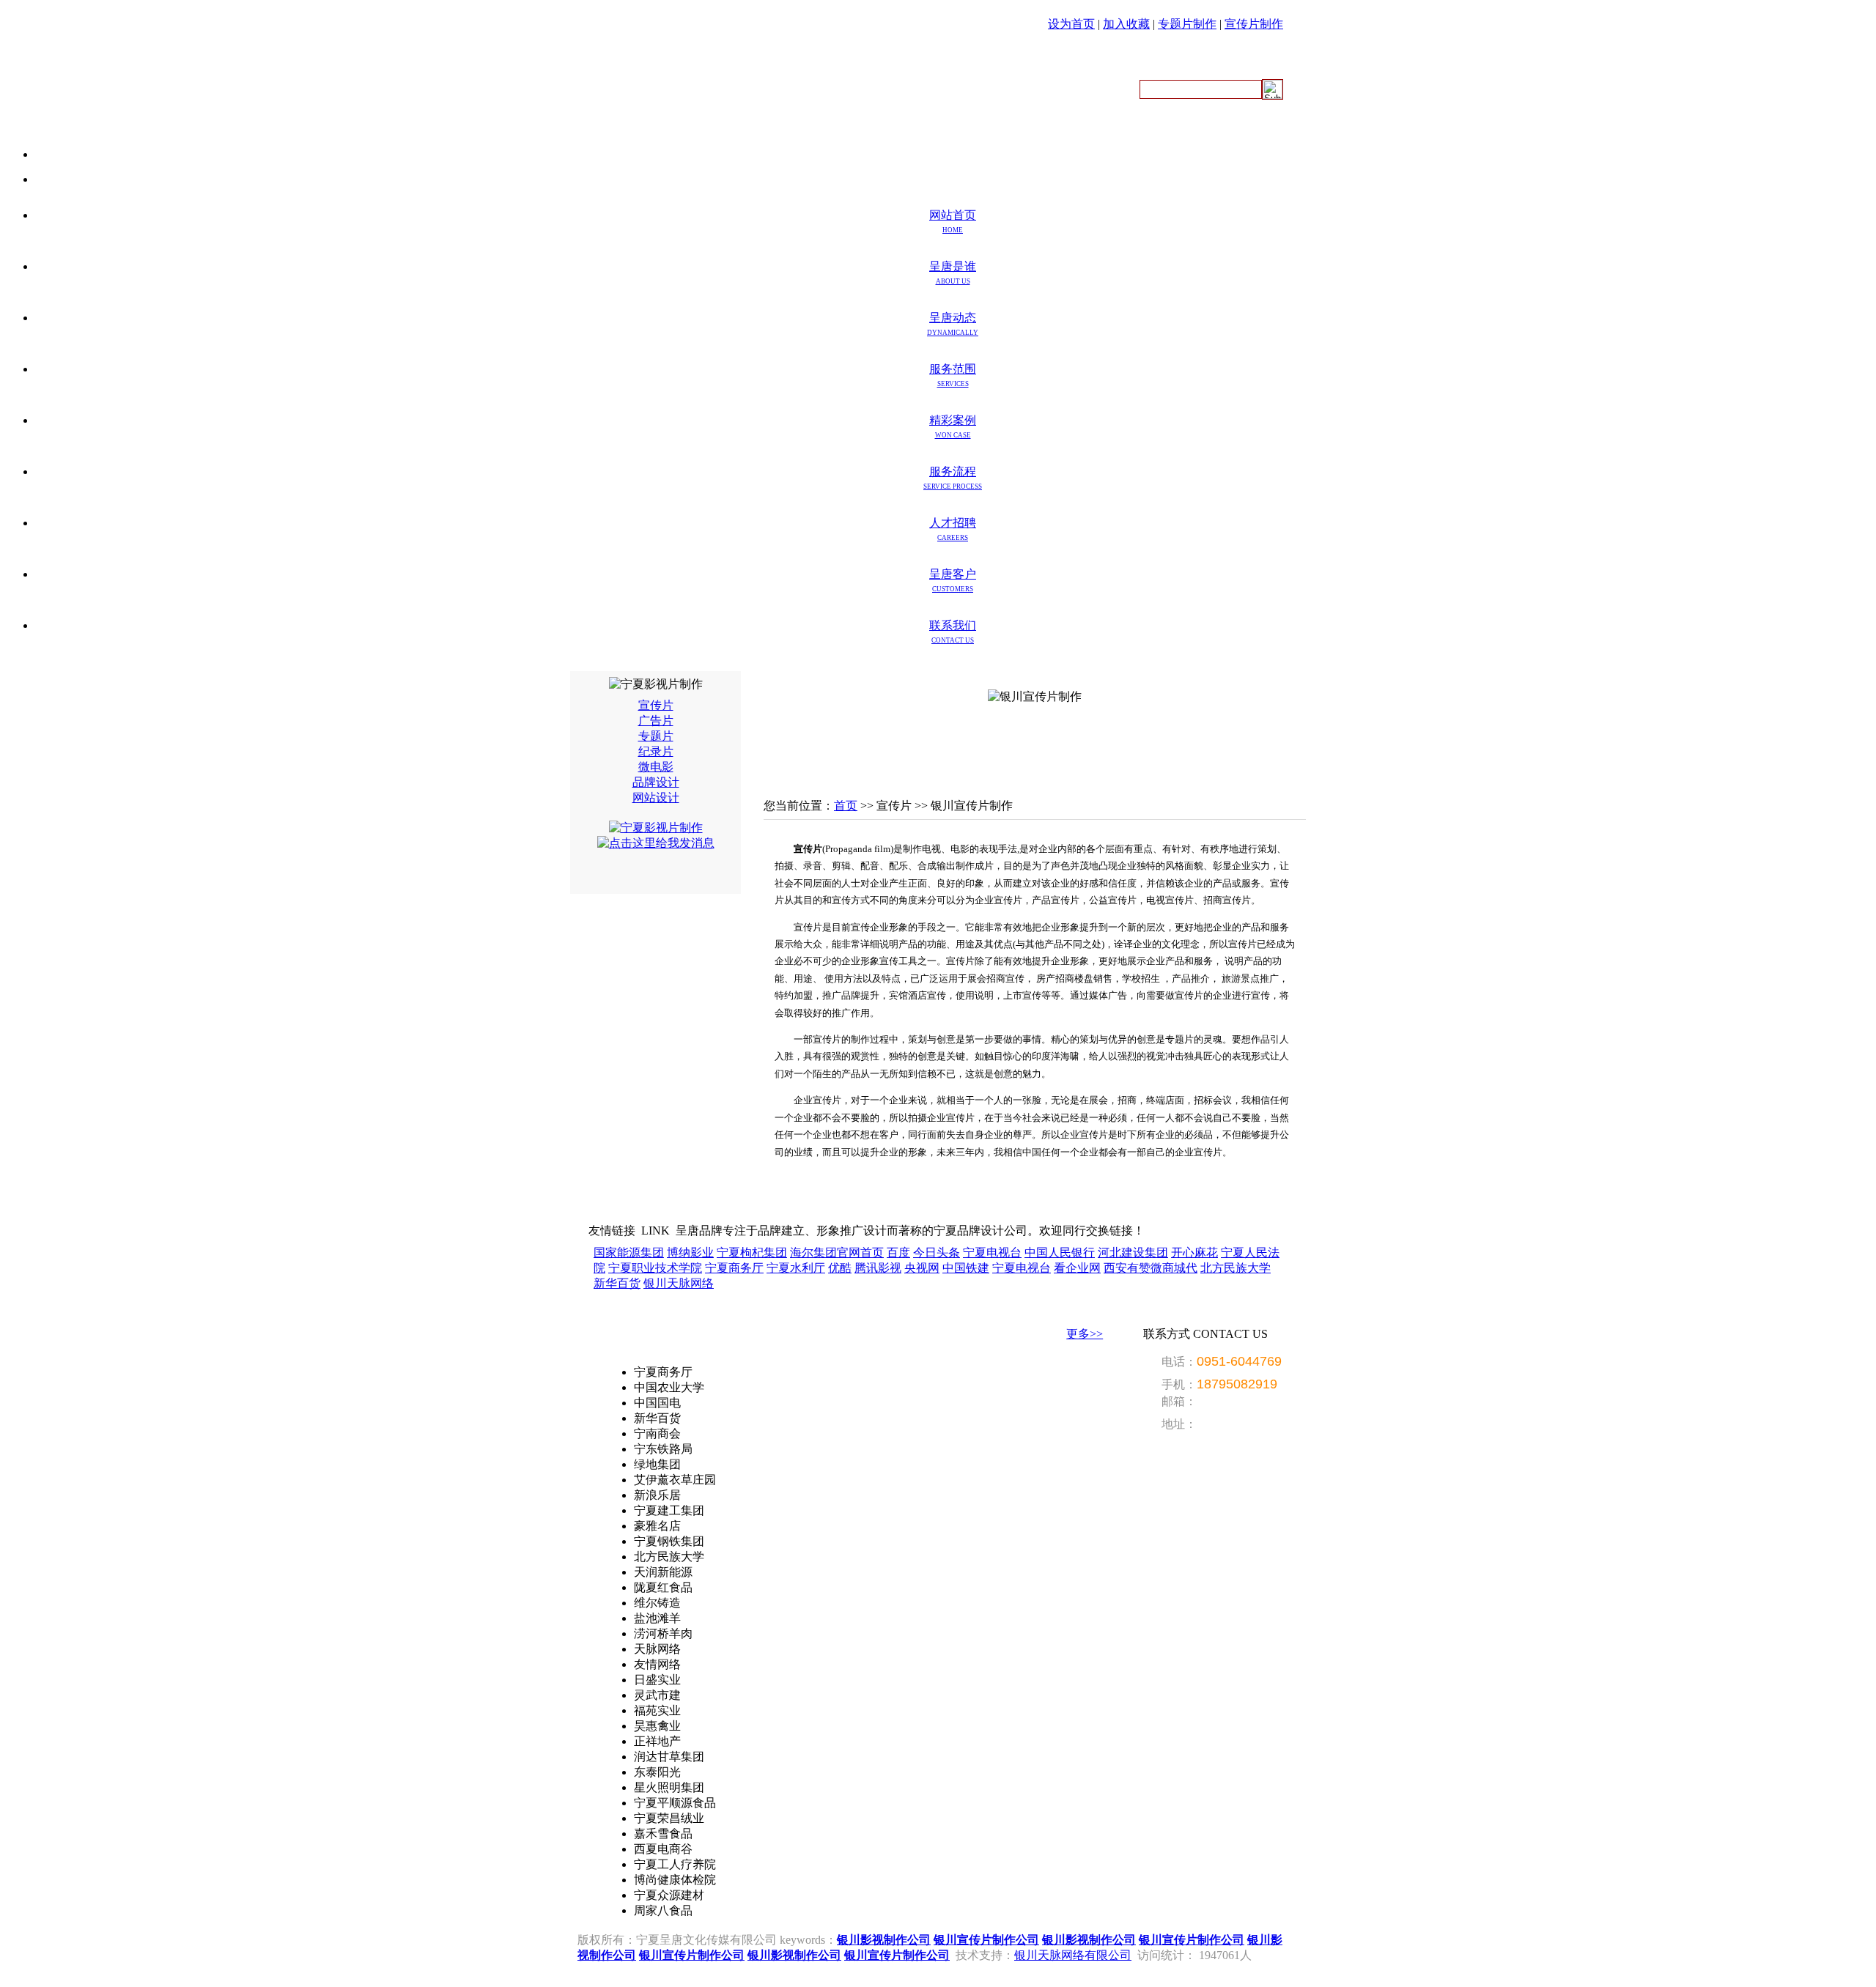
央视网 (922, 1268)
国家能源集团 (629, 1252)
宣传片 (656, 705)
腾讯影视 (878, 1268)
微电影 (656, 767)
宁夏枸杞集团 (752, 1252)
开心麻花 (1194, 1252)
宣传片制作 (1254, 24)
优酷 (840, 1268)
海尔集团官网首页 (837, 1252)
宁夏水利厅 (796, 1268)
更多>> (1085, 1334)
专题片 (656, 736)
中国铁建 (966, 1268)
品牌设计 (656, 782)
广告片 (656, 721)
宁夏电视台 (992, 1252)
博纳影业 (690, 1252)
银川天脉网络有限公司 (1073, 1955)
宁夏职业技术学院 (655, 1268)
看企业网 (1077, 1268)
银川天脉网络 (679, 1283)
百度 (898, 1252)
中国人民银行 (1060, 1252)
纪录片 (656, 751)
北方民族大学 (1236, 1268)
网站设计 (656, 798)
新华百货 (617, 1283)
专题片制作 (1187, 24)
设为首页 (1071, 24)
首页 (846, 806)
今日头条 (937, 1252)
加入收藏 (1126, 24)
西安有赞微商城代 (1151, 1268)
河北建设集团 (1133, 1252)
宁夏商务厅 (734, 1268)
